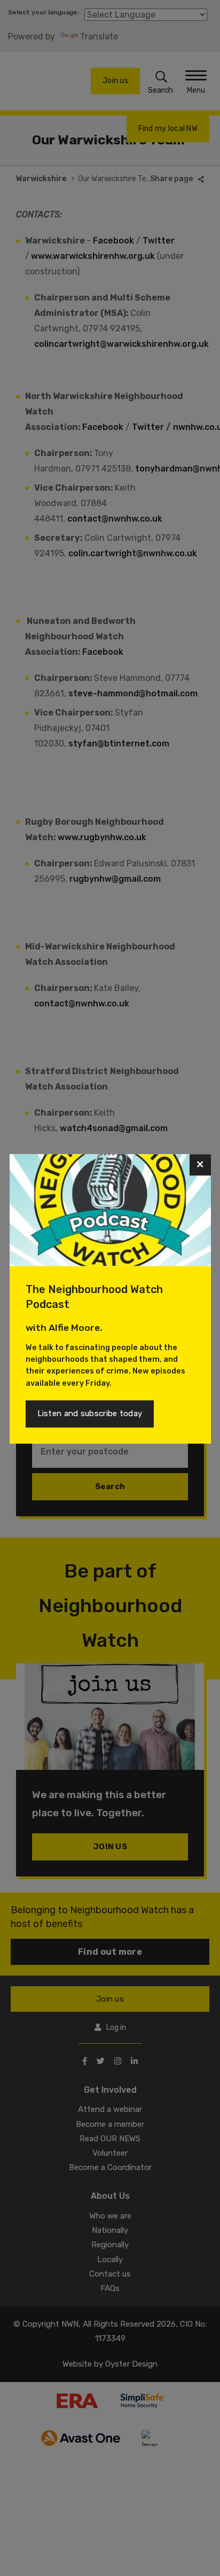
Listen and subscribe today (90, 1413)
